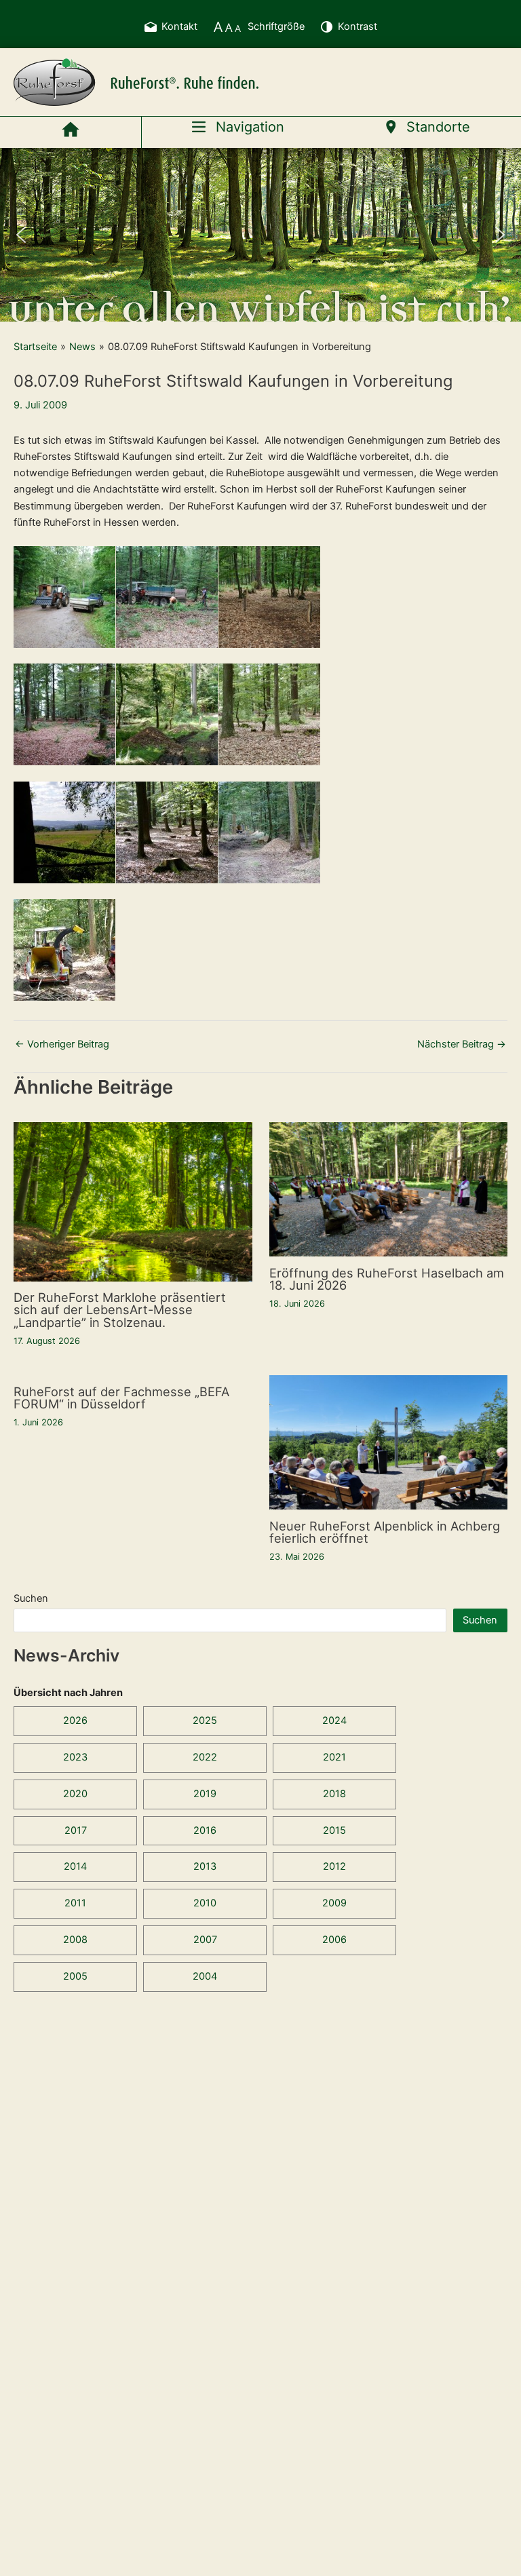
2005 (75, 1976)
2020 (75, 1794)
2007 (205, 1940)
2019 (205, 1794)
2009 (334, 1903)
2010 (205, 1903)
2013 (205, 1866)
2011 (75, 1903)
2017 (76, 1830)
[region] (260, 235)
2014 (75, 1866)
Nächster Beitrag (462, 1044)
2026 (75, 1720)
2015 (334, 1830)
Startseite (35, 347)
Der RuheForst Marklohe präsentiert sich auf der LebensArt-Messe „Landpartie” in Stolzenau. (120, 1309)
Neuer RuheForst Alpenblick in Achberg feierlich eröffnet (385, 1532)
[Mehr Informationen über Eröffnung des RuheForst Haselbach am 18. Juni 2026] (389, 1189)
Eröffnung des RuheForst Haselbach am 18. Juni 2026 (387, 1279)
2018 (334, 1794)
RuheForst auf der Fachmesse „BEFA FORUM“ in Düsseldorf (121, 1398)
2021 (334, 1757)
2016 (205, 1830)
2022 (205, 1757)
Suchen (31, 1598)
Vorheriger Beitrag (62, 1044)
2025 (205, 1720)
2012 (334, 1866)
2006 (334, 1940)
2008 (75, 1940)
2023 (75, 1757)
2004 (205, 1976)
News (82, 347)
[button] (21, 235)
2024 (334, 1720)
